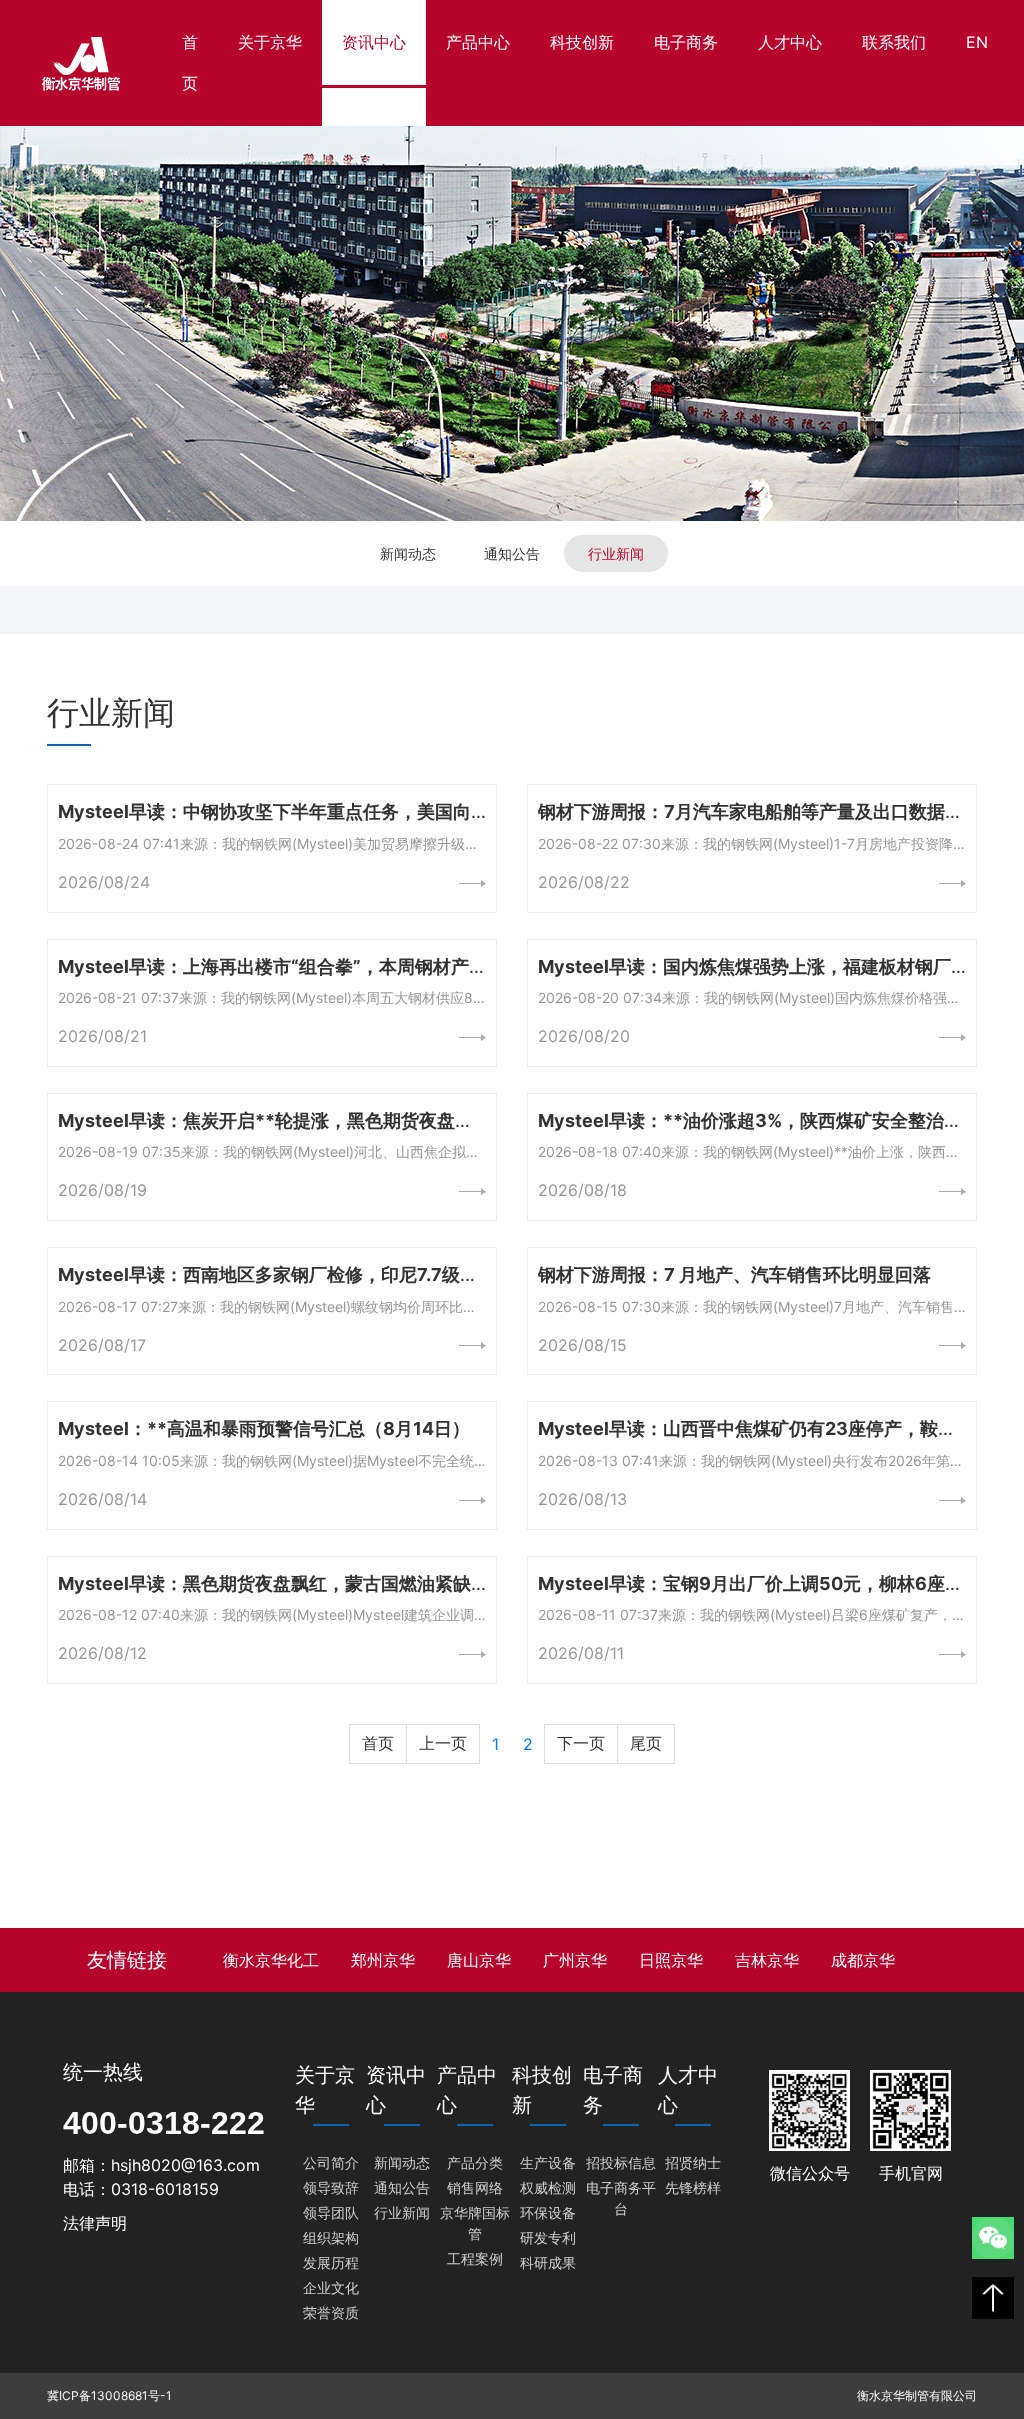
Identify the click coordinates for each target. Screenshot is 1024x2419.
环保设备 (548, 2212)
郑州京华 (383, 1960)
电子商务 (686, 42)
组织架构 (331, 2237)
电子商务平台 (621, 2198)
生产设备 (548, 2162)
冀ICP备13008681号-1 (109, 2395)
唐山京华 (479, 1960)
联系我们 (894, 42)
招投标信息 (621, 2162)
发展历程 (331, 2262)
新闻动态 (408, 553)
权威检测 (548, 2187)
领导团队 (331, 2212)
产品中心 (478, 42)
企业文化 (331, 2287)
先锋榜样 (693, 2187)
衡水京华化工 (271, 1960)
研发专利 (548, 2237)
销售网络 (475, 2187)
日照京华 (671, 1960)
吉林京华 (767, 1960)
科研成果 (548, 2262)
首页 (200, 62)
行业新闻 (616, 553)
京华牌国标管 (475, 2223)
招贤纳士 (693, 2162)
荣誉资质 (331, 2312)
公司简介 (331, 2162)
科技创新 (582, 42)
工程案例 (475, 2258)
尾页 (646, 1743)
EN (977, 42)
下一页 (581, 1743)
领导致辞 (331, 2187)
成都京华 (863, 1960)
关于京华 (270, 42)
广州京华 (575, 1960)
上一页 (443, 1743)
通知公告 (512, 553)
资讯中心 (374, 42)
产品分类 (475, 2162)
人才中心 (790, 42)
